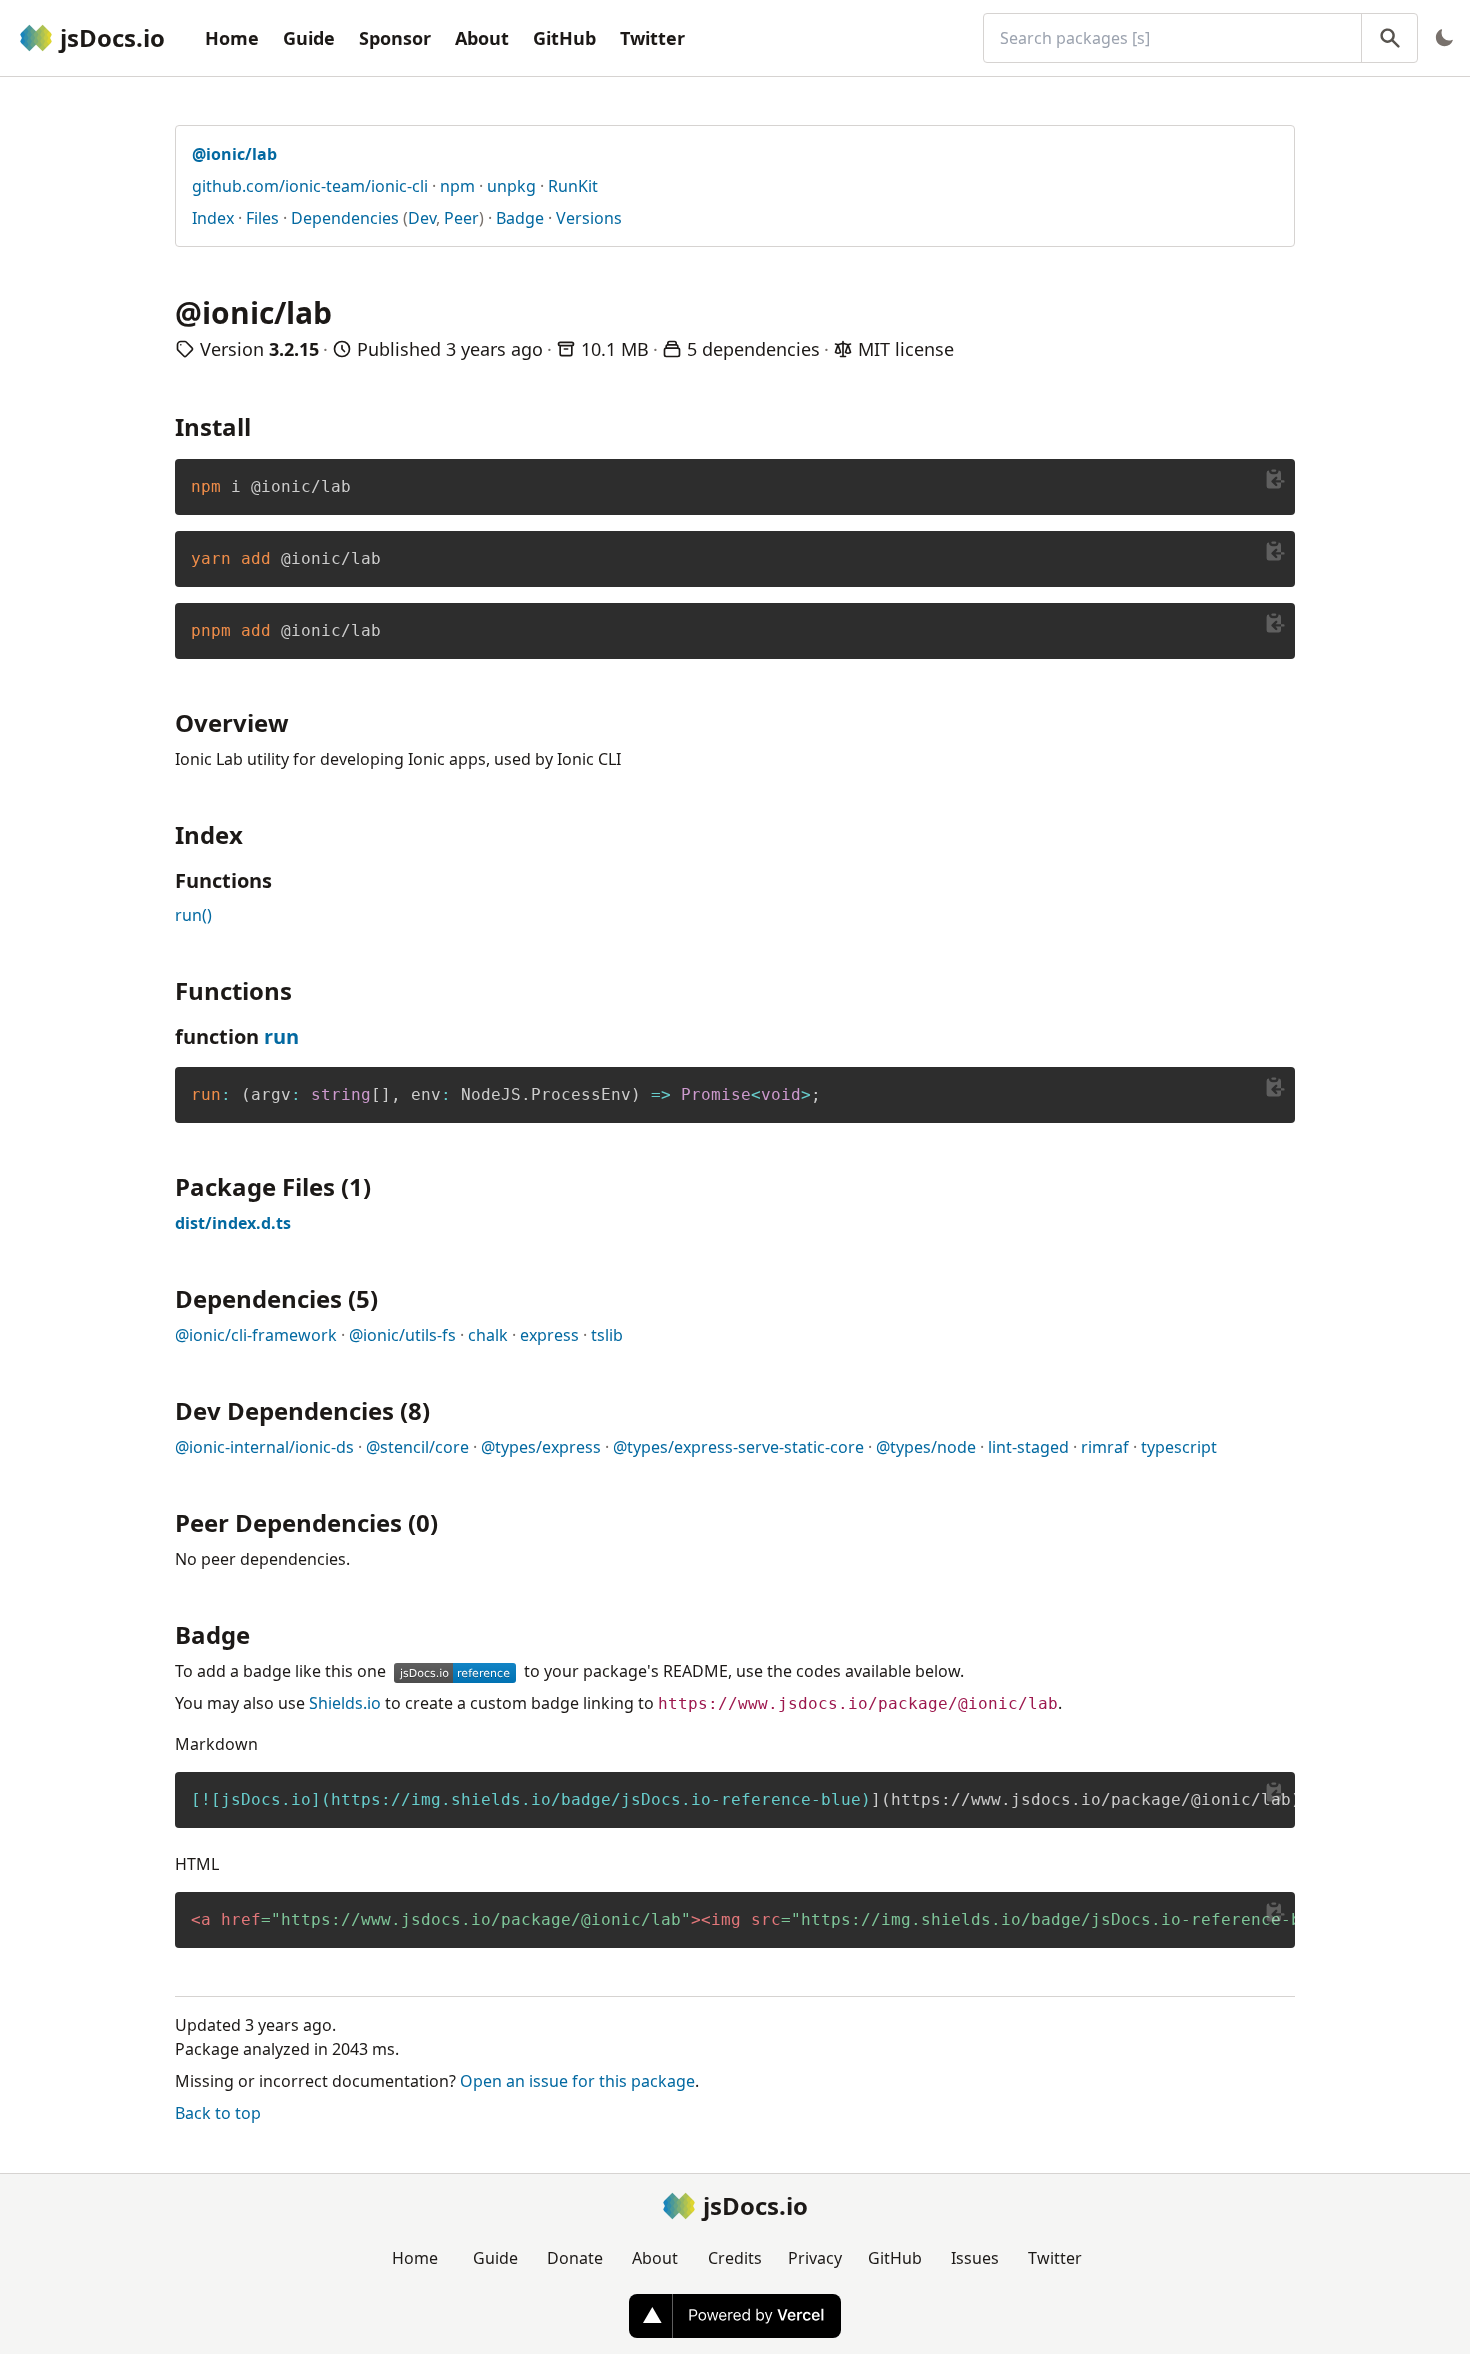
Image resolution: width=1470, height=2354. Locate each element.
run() (193, 915)
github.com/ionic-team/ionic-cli (310, 186)
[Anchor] (263, 425)
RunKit (573, 186)
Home (232, 38)
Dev (422, 218)
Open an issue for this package (577, 2081)
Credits (735, 2258)
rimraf (1105, 1447)
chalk (488, 1335)
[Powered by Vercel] (735, 2316)
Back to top (218, 2113)
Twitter (652, 38)
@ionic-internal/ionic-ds (264, 1447)
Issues (975, 2258)
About (482, 38)
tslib (607, 1335)
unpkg (511, 186)
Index (213, 218)
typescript (1179, 1447)
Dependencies (345, 218)
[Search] (1389, 38)
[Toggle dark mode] (1444, 38)
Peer (461, 218)
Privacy (815, 2258)
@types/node (926, 1447)
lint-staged (1028, 1447)
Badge (520, 218)
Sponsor (395, 38)
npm (457, 186)
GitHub (564, 38)
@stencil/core (417, 1447)
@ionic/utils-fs (402, 1335)
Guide (309, 38)
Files (262, 218)
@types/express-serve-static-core (738, 1447)
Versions (589, 218)
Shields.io (345, 1703)
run (281, 1036)
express (549, 1335)
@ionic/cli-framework (256, 1335)
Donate (575, 2258)
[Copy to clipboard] (1275, 479)
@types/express (541, 1447)
